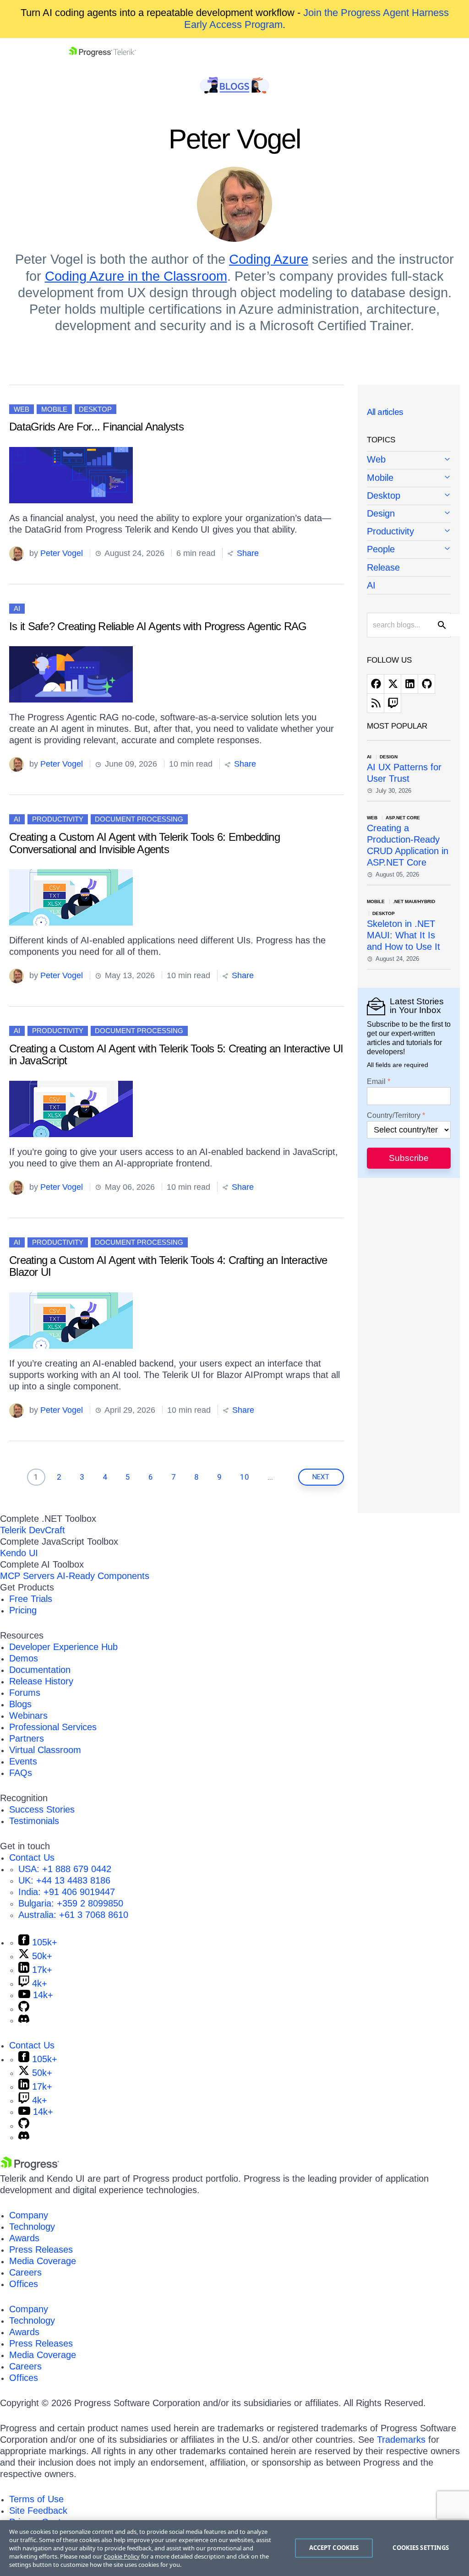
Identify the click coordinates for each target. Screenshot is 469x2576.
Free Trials (31, 1599)
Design (381, 513)
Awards (24, 2238)
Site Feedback (38, 2511)
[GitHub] (24, 2009)
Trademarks (401, 2440)
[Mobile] (409, 478)
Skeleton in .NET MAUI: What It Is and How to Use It (404, 935)
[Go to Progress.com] (30, 2167)
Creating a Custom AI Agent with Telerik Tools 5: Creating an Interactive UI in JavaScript (176, 1054)
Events (23, 1761)
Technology (32, 2227)
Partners (27, 1738)
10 (245, 1477)
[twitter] (393, 684)
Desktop (95, 409)
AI (17, 608)
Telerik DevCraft (33, 1530)
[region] (234, 2548)
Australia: (73, 1915)
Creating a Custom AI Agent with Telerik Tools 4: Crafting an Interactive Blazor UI (168, 1266)
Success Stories (42, 1809)
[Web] (409, 460)
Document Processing (139, 819)
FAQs (21, 1773)
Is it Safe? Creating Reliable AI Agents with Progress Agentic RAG (158, 626)
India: (67, 1892)
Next (321, 1477)
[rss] (376, 703)
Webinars (28, 1716)
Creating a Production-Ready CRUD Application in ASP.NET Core (408, 845)
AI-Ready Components (103, 1576)
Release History (41, 1681)
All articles (385, 412)
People (381, 549)
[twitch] (393, 703)
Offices (24, 2284)
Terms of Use (36, 2499)
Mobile (54, 409)
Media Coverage (43, 2261)
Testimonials (34, 1821)
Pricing (23, 1610)
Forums (25, 1693)
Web (22, 409)
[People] (409, 550)
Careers (25, 2272)
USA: (65, 1869)
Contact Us (32, 1857)
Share (247, 553)
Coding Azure (269, 259)
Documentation (40, 1670)
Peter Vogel (62, 553)
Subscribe (409, 1158)
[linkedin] (409, 684)
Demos (24, 1658)
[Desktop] (409, 496)
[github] (426, 684)
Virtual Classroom (45, 1750)
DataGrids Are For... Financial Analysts (96, 427)
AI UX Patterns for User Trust (404, 773)
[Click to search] (442, 625)
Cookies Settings (421, 2548)
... (270, 1477)
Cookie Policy (122, 2556)
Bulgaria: (71, 1903)
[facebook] (376, 684)
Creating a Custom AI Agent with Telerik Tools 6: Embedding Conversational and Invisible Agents (145, 843)
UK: (64, 1880)
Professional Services (53, 1727)
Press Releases (41, 2249)
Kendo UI (19, 1553)
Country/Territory (394, 1116)
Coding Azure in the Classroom (136, 276)
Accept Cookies (334, 2548)
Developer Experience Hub (63, 1647)
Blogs (20, 1704)
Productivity (58, 819)
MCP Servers (27, 1576)
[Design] (409, 514)
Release (383, 567)
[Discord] (24, 2020)
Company (29, 2215)
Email (376, 1082)
